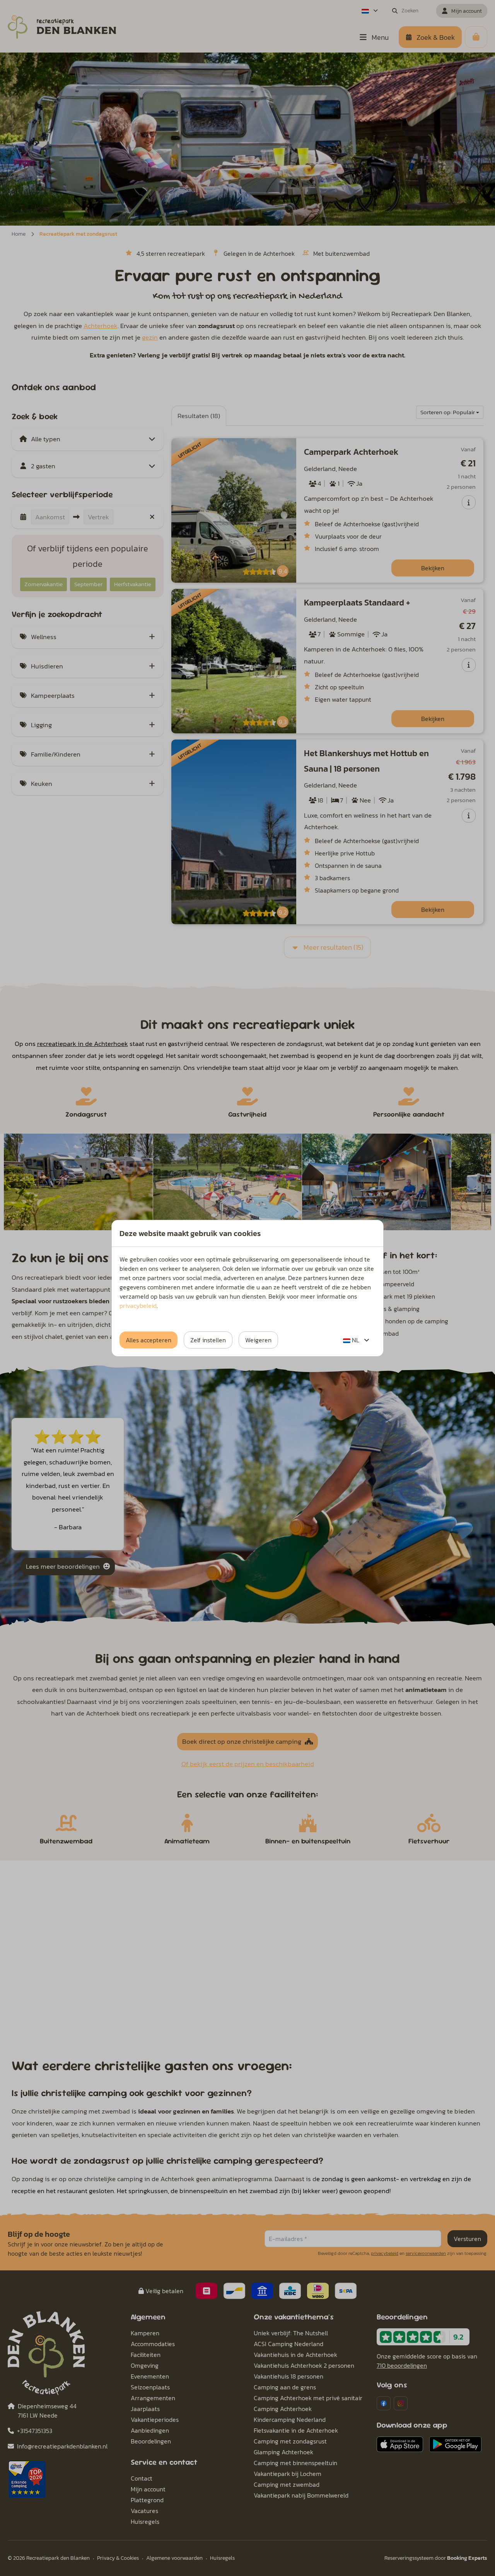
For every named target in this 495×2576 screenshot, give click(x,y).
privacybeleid (138, 1306)
